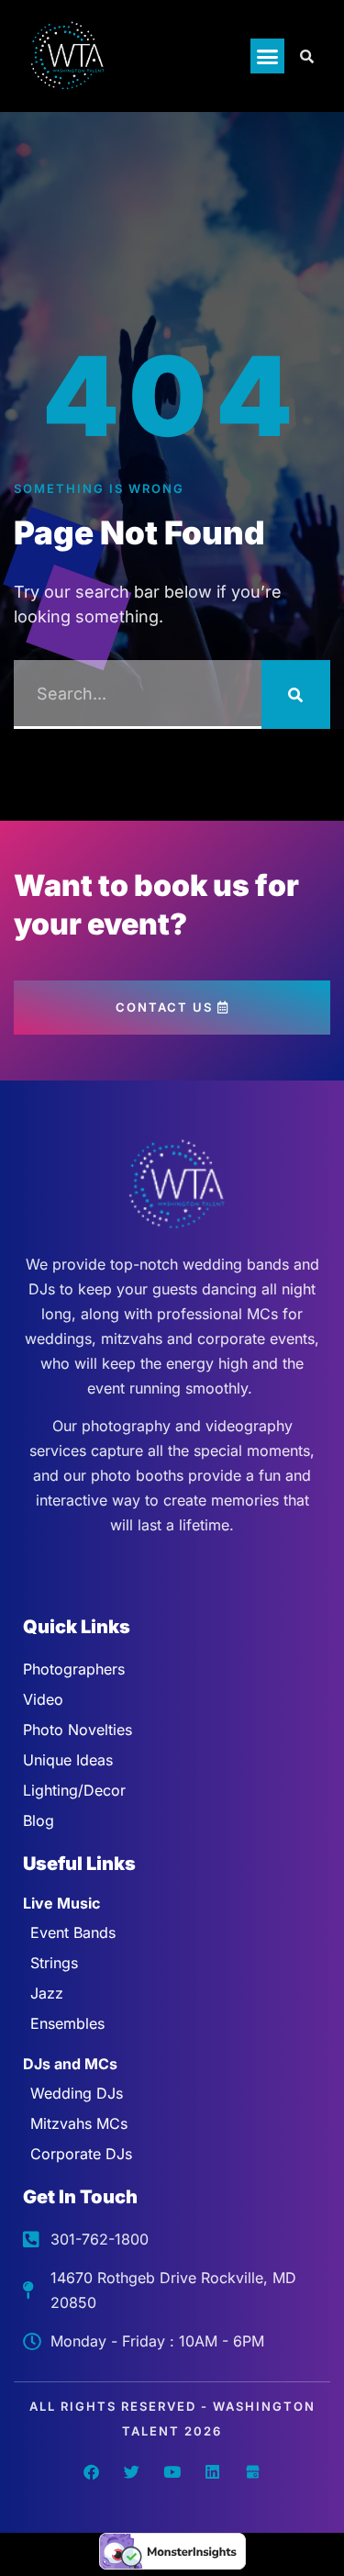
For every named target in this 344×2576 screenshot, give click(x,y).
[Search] (296, 694)
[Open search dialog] (307, 56)
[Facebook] (92, 2471)
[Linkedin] (213, 2471)
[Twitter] (132, 2471)
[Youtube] (172, 2471)
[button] (268, 56)
